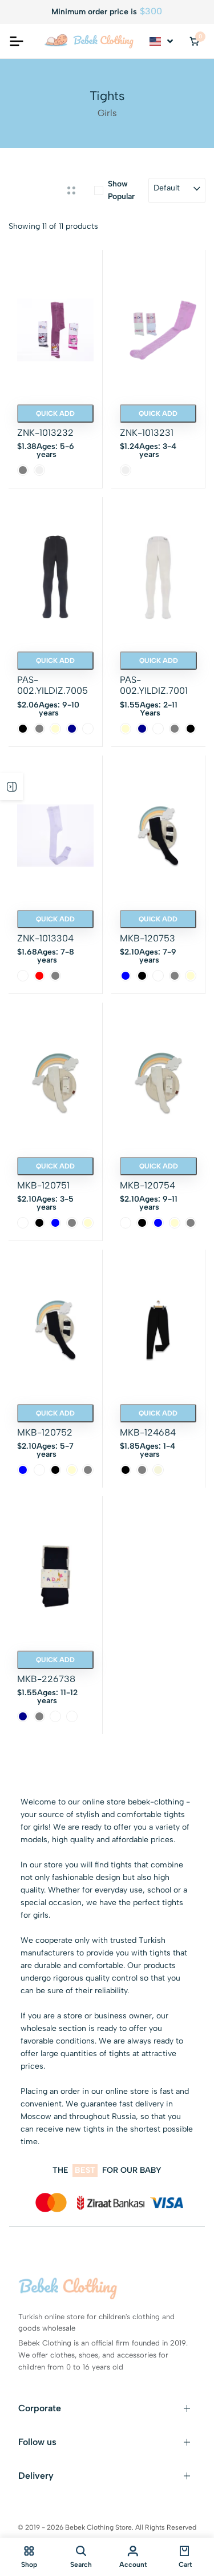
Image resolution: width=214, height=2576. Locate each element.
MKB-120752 (45, 1432)
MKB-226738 (46, 1679)
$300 (151, 11)
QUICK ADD (55, 414)
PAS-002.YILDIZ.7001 (154, 685)
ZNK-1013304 (45, 938)
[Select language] (162, 41)
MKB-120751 (43, 1185)
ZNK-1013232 (45, 433)
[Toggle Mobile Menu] (17, 41)
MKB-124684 (148, 1432)
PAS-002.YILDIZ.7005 (53, 685)
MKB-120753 (148, 938)
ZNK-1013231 (147, 433)
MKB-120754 (148, 1185)
